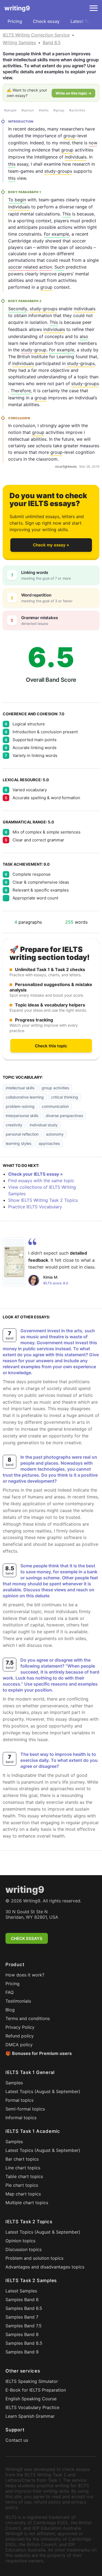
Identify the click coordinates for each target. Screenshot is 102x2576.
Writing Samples (19, 42)
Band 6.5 (52, 42)
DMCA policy (19, 2045)
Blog (10, 2010)
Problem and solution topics (34, 2258)
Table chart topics (24, 2176)
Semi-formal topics (25, 2109)
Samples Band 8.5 (24, 2343)
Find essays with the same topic (41, 1181)
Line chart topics (23, 2168)
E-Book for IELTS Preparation (36, 2390)
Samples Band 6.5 (24, 2308)
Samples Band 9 (22, 2352)
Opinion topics (20, 2241)
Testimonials (18, 2001)
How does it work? (25, 1975)
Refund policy (20, 2036)
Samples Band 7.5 (24, 2326)
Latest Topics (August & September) (43, 2091)
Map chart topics (23, 2194)
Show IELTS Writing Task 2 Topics (43, 1200)
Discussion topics (24, 2249)
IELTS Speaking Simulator (32, 2381)
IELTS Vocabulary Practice (32, 2407)
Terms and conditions (28, 2018)
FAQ (10, 1992)
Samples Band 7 (22, 2317)
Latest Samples (21, 2291)
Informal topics (21, 2118)
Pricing (15, 21)
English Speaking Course (31, 2399)
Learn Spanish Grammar (30, 2416)
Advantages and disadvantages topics (45, 2267)
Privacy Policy (20, 2027)
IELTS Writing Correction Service (36, 35)
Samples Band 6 (22, 2300)
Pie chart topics (22, 2185)
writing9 (17, 8)
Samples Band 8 (22, 2334)
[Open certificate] (14, 1262)
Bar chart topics (22, 2159)
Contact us (17, 2440)
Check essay (46, 21)
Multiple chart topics (27, 2203)
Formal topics (19, 2100)
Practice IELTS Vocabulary (35, 1207)
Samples (14, 2083)
